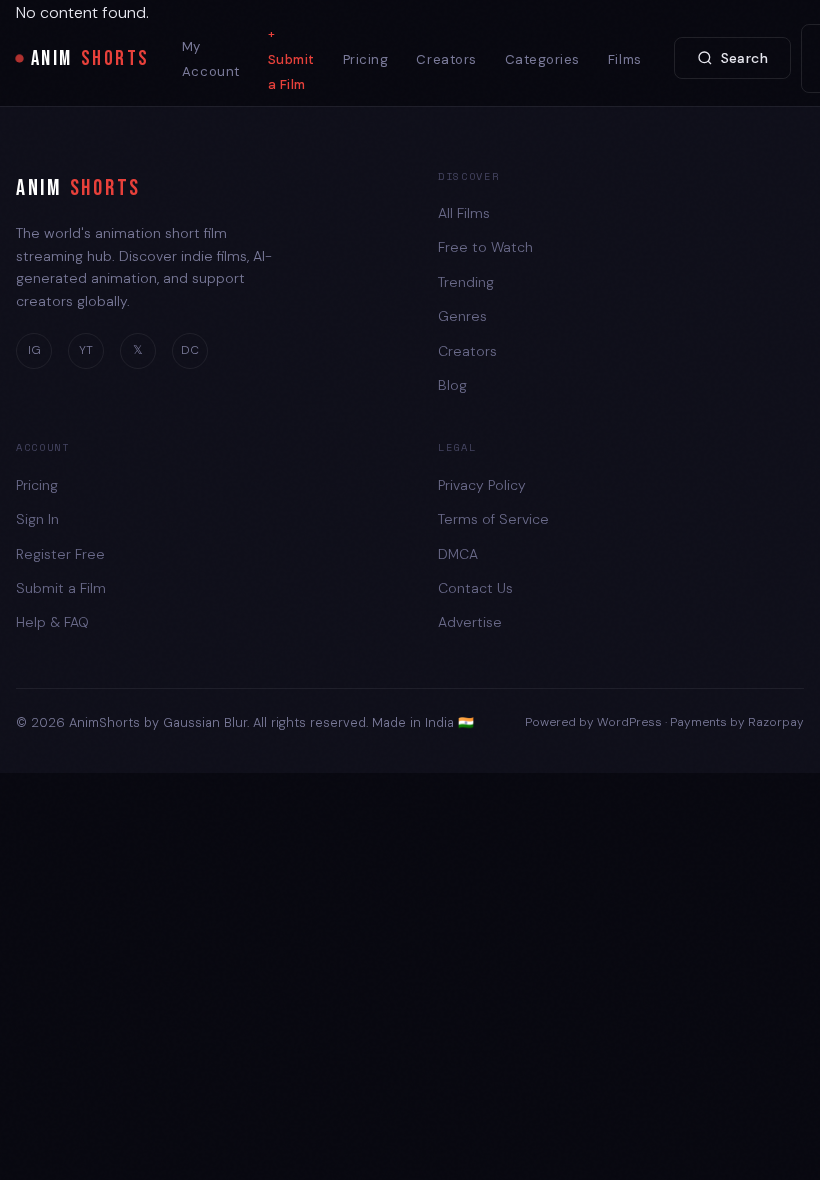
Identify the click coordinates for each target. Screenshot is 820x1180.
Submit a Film (291, 72)
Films (625, 59)
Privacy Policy (482, 485)
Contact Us (475, 588)
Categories (542, 59)
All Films (464, 213)
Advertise (470, 622)
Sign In (37, 519)
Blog (452, 385)
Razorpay (776, 722)
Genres (462, 316)
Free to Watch (485, 247)
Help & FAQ (52, 622)
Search (745, 58)
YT (86, 350)
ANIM (90, 58)
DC (190, 350)
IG (34, 350)
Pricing (366, 59)
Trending (466, 282)
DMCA (458, 554)
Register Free (60, 554)
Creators (446, 59)
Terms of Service (493, 519)
